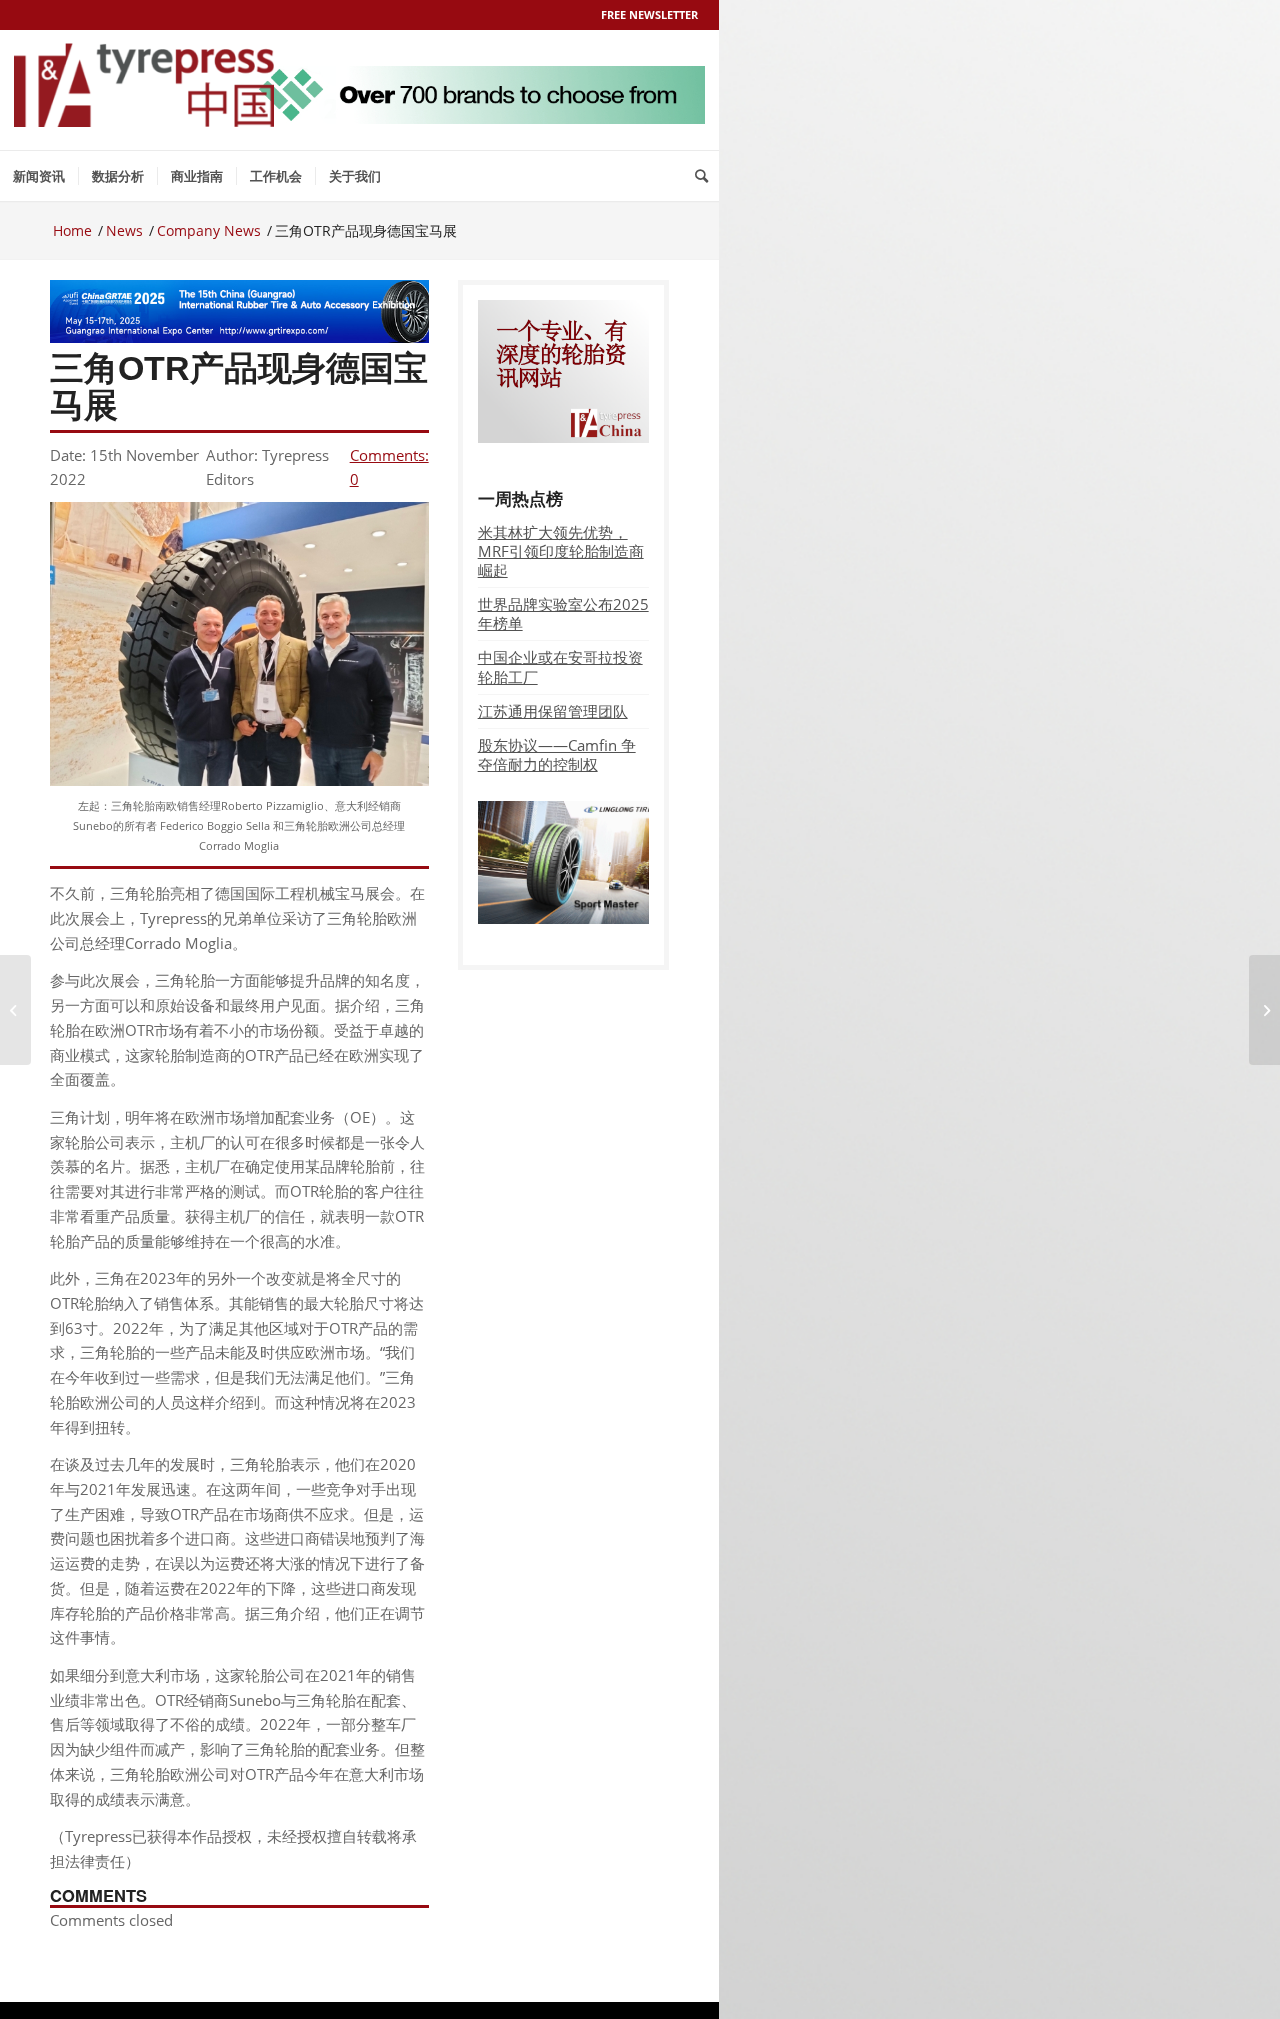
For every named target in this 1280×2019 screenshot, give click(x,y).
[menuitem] (39, 176)
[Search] (701, 176)
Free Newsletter (649, 14)
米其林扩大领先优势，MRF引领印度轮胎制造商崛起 (561, 551)
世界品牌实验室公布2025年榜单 (563, 613)
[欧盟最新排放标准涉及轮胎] (15, 1010)
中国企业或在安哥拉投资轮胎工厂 (560, 666)
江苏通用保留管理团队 (553, 711)
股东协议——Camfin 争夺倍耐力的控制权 (557, 754)
